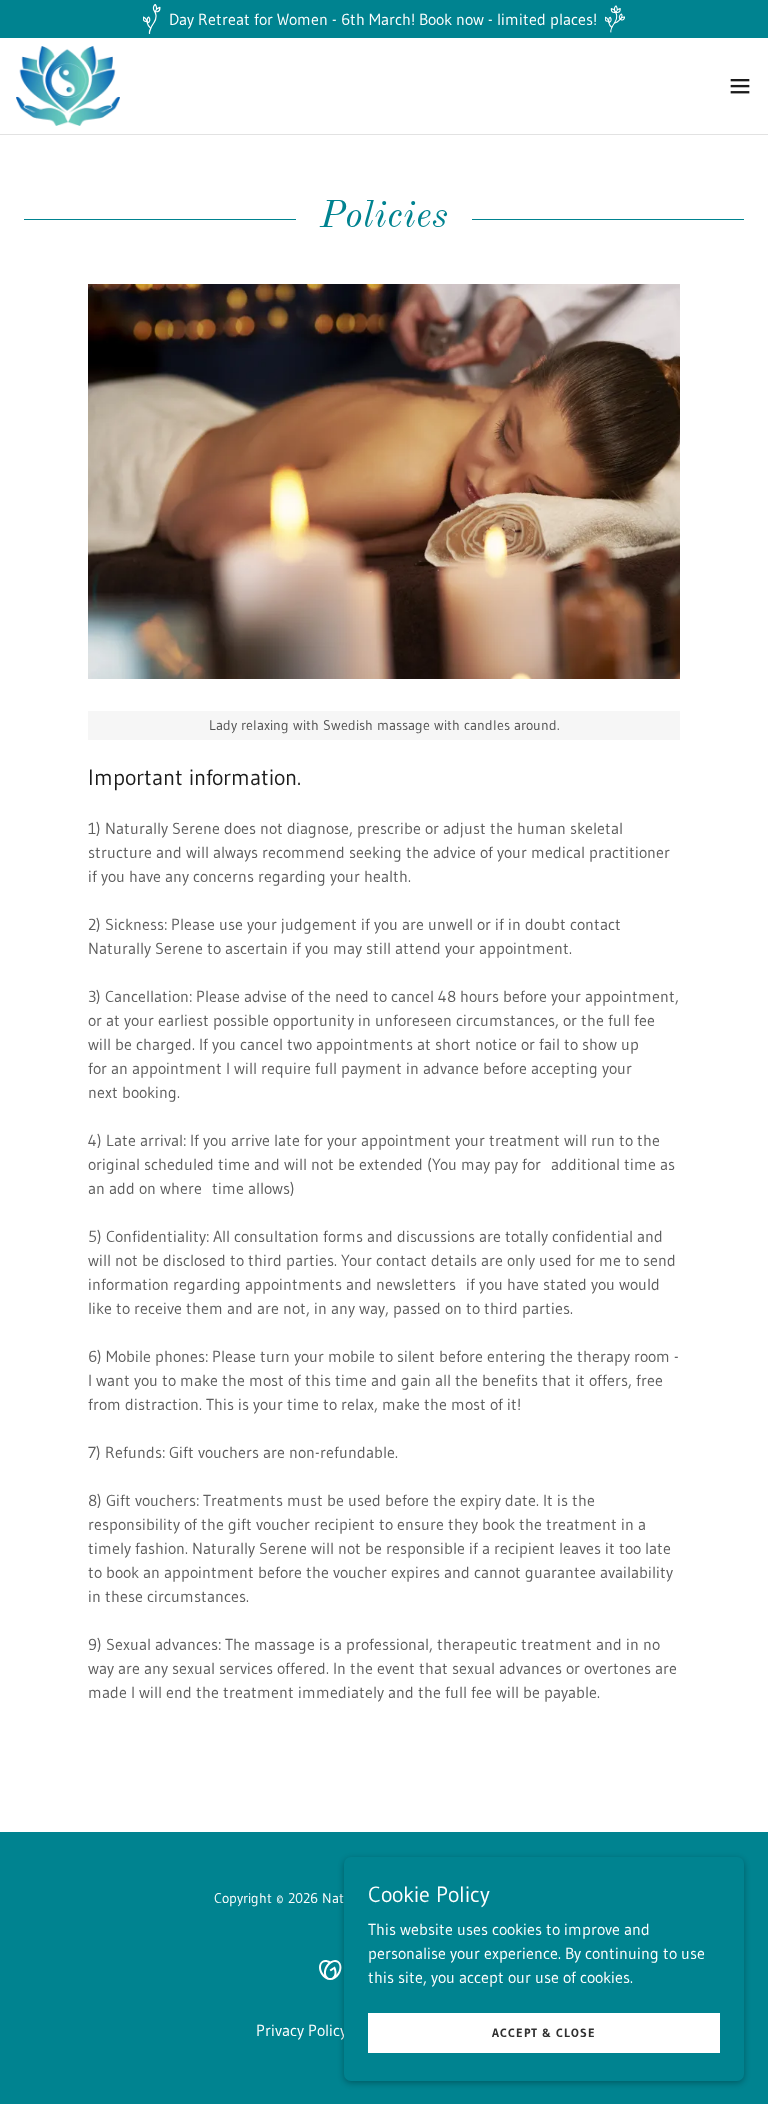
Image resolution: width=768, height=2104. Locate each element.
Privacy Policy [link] (301, 2030)
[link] (68, 86)
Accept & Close (544, 2032)
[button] (740, 86)
